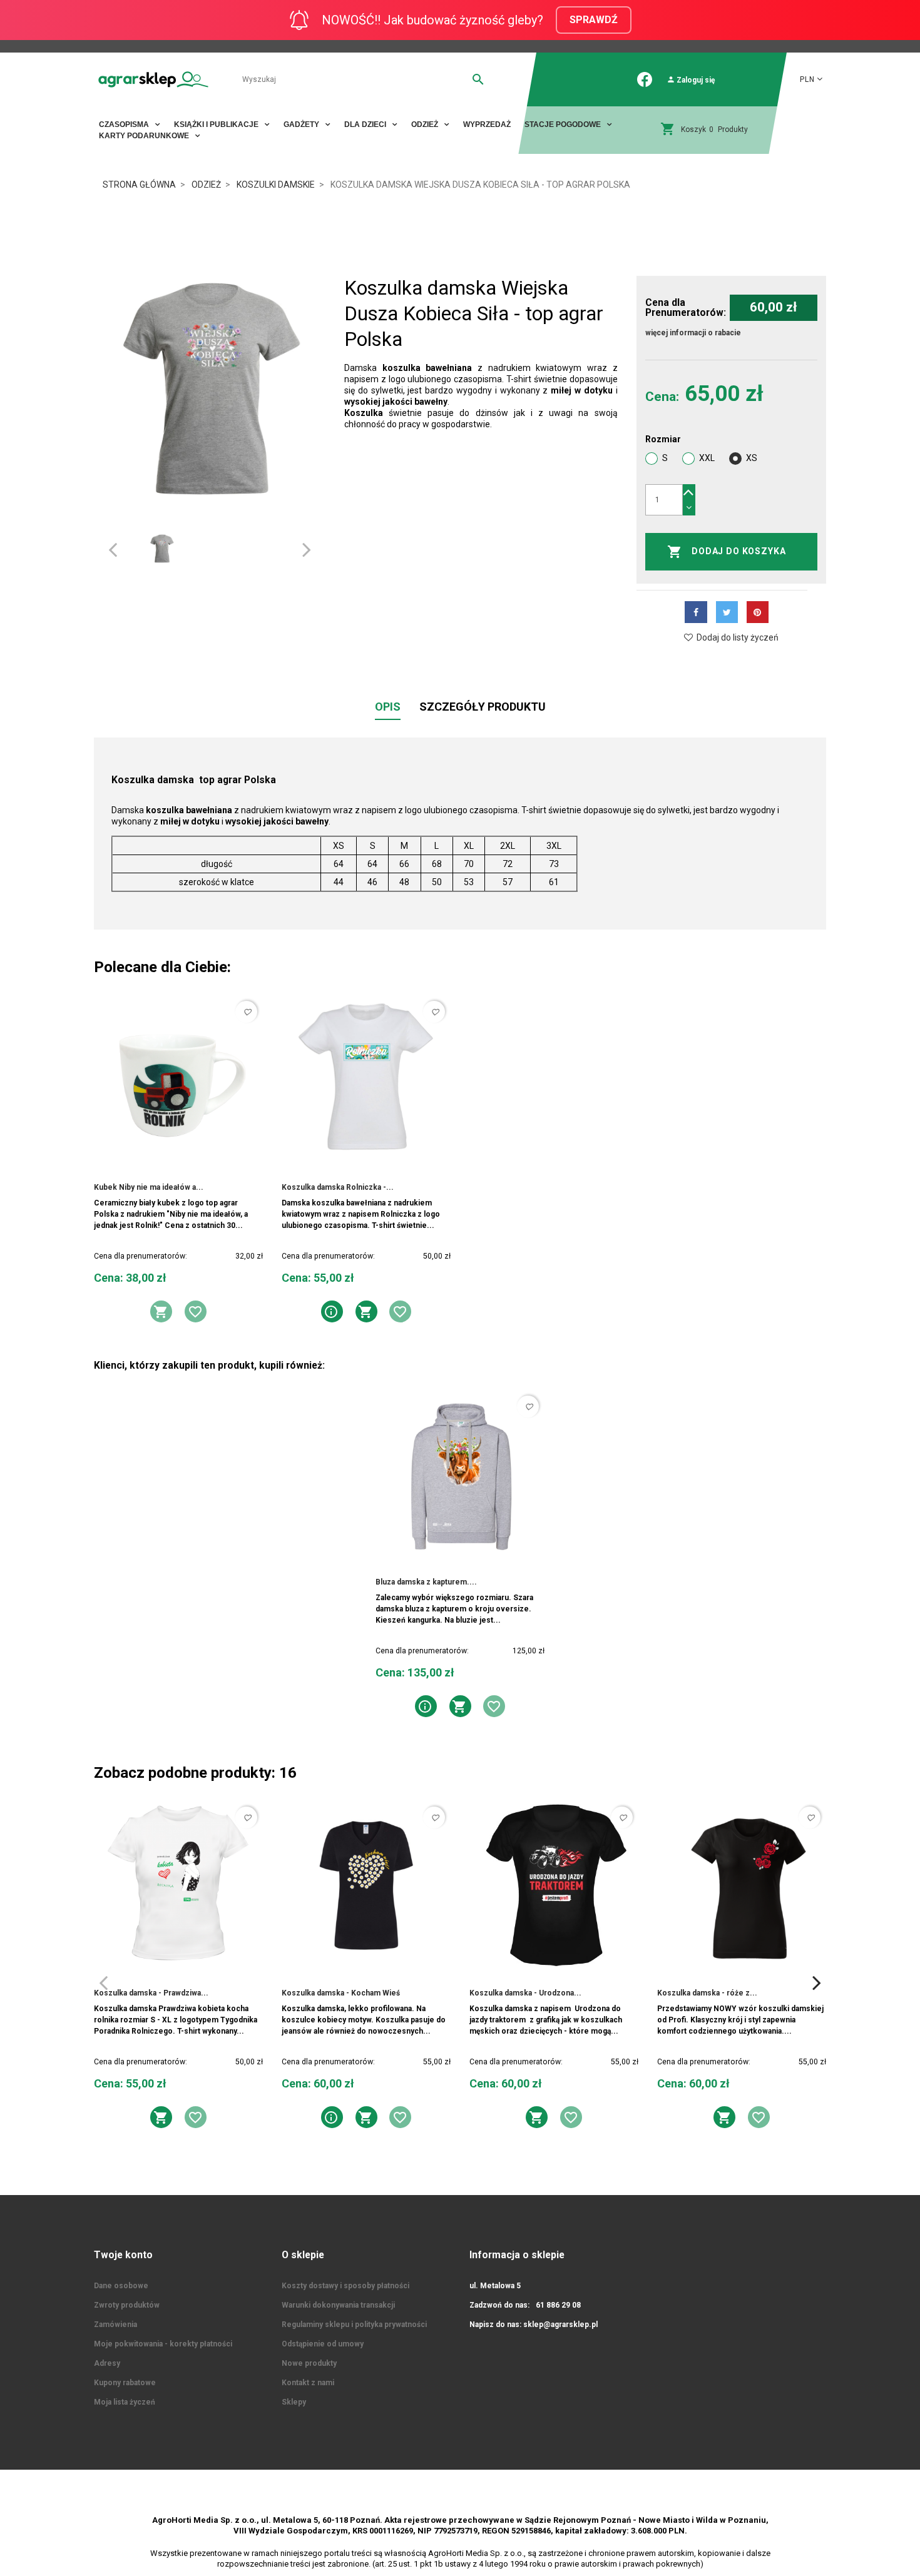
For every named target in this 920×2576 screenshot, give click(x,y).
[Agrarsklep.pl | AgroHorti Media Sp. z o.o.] (153, 79)
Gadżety (302, 124)
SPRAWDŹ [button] (594, 20)
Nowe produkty (309, 2363)
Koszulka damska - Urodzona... (525, 1993)
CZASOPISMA (125, 124)
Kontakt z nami (308, 2383)
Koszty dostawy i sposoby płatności (345, 2286)
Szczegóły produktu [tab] (483, 707)
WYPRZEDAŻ (487, 124)
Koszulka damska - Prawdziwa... (151, 1993)
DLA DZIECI (366, 124)
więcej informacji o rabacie (693, 333)
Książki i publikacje (217, 124)
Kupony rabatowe (125, 2383)
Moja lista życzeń (125, 2402)
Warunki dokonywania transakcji (338, 2305)
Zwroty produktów (127, 2305)
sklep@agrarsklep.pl (560, 2325)
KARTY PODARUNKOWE (145, 136)
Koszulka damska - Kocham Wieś (341, 1993)
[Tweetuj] (727, 612)
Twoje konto (123, 2255)
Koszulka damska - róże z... (707, 1993)
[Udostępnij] (696, 612)
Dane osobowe (121, 2286)
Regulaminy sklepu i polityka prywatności (354, 2325)
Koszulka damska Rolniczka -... (338, 1187)
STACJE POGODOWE (564, 124)
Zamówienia (115, 2325)
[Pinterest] (758, 612)
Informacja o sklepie (517, 2255)
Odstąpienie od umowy (323, 2344)
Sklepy (294, 2402)
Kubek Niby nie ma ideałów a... (149, 1187)
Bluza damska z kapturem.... (426, 1582)
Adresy (107, 2363)
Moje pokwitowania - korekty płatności (163, 2344)
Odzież (426, 124)
